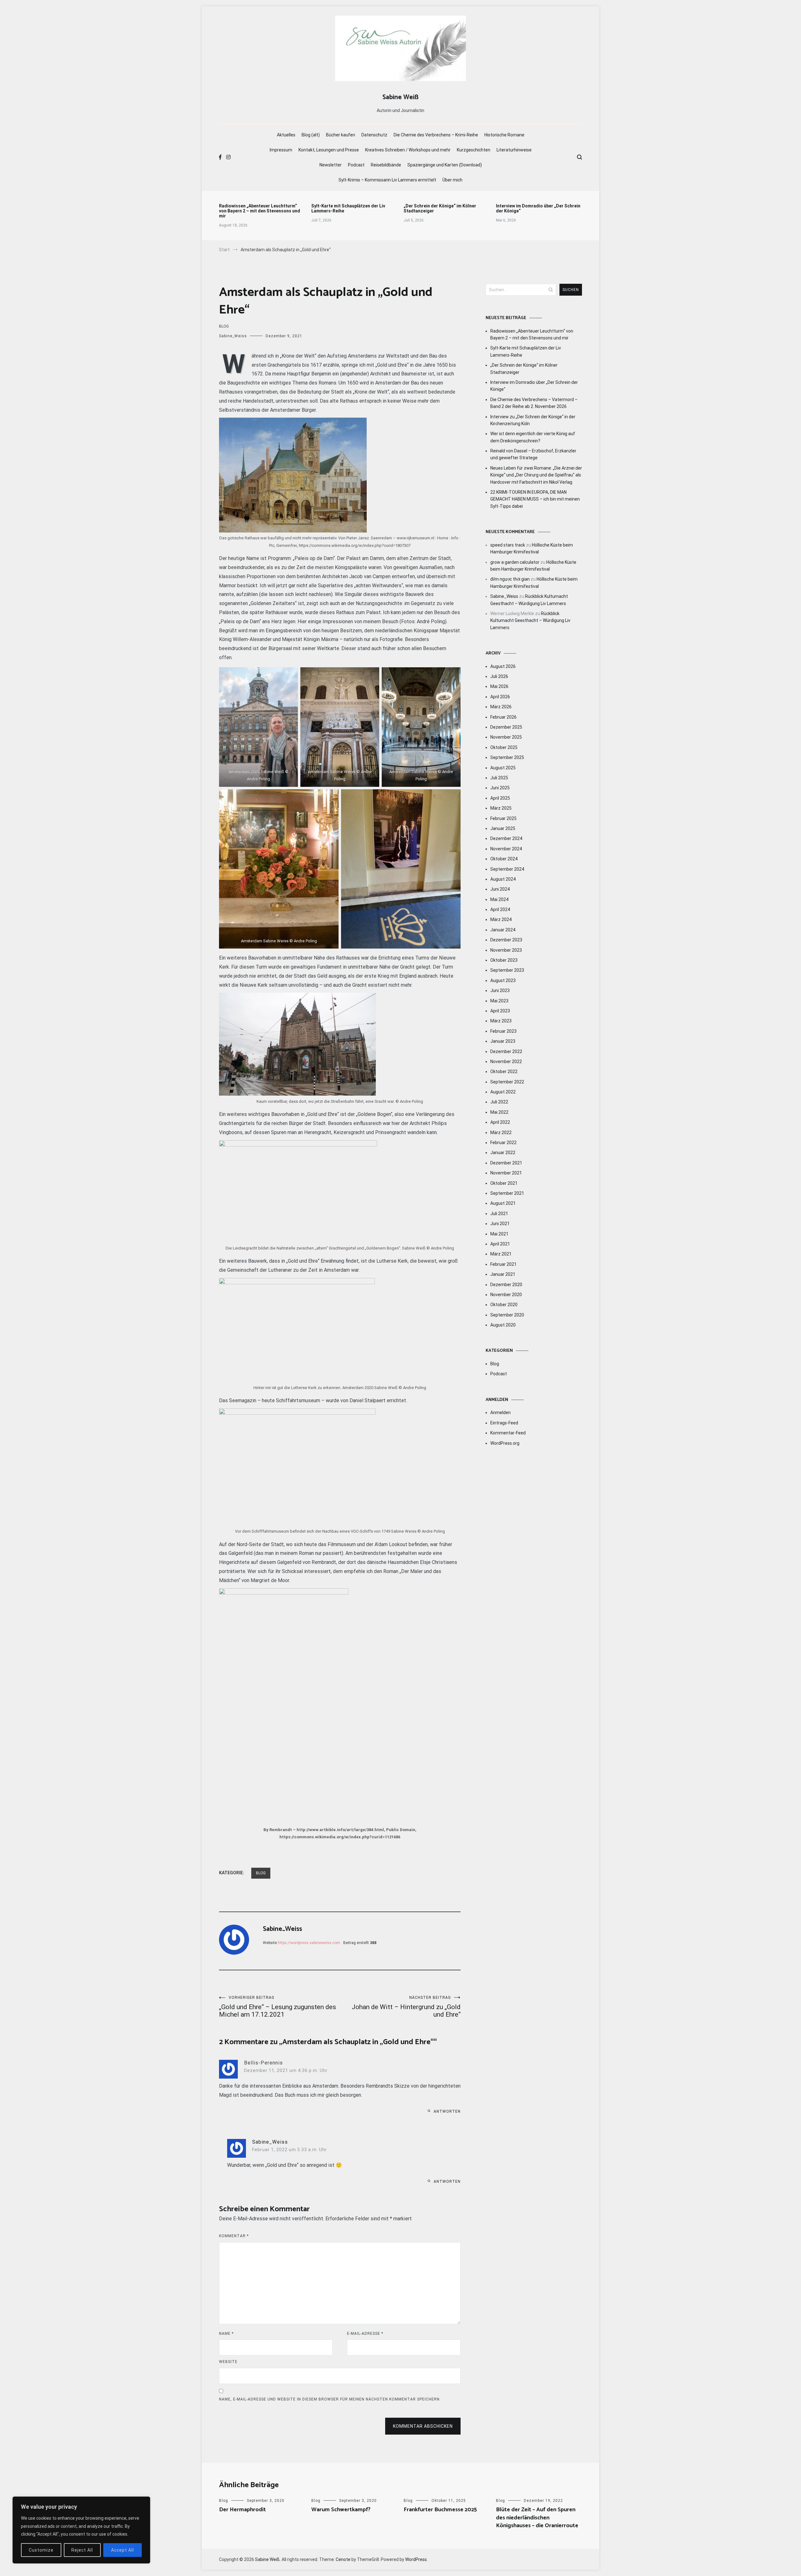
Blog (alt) (311, 135)
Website (228, 2362)
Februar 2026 (503, 717)
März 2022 (501, 1133)
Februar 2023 (503, 1031)
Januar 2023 (503, 1041)
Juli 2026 (499, 676)
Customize (41, 2550)
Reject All (82, 2550)
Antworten (447, 2111)
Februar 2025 (503, 818)
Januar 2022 (503, 1153)
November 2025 (506, 737)
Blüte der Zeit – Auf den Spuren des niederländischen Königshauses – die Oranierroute (537, 2517)
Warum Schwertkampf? (341, 2510)
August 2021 (503, 1203)
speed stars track (508, 545)
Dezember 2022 (506, 1051)
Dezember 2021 (506, 1163)
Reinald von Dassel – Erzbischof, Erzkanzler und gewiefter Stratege (533, 454)
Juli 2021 (499, 1214)
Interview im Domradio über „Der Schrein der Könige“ (538, 208)
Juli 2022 (499, 1102)
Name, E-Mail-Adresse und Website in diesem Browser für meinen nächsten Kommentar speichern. (330, 2399)
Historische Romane (504, 135)
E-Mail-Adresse (365, 2334)
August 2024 (503, 879)
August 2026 (503, 666)
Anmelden (500, 1413)
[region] (81, 2530)
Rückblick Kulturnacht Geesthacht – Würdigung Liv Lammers (530, 621)
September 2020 (507, 1315)
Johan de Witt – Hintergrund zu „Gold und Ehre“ (406, 2007)
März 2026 (501, 707)
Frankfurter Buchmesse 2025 (440, 2510)
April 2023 (500, 1011)
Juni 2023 (500, 990)
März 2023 (501, 1021)
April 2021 (500, 1244)
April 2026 (500, 697)
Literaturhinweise (514, 150)
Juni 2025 (500, 788)
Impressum (281, 150)
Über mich (452, 180)
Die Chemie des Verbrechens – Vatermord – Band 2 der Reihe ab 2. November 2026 (534, 403)
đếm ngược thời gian (510, 579)
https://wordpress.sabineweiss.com (309, 1943)
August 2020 (503, 1325)
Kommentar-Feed (508, 1433)
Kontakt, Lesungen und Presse (329, 150)
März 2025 (501, 808)
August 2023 (503, 980)
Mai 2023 (499, 1001)
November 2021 (506, 1173)
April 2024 (500, 909)
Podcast (356, 165)
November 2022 (506, 1061)
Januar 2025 (503, 828)
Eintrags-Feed (504, 1423)
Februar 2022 (503, 1143)
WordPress (416, 2559)
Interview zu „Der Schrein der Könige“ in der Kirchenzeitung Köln (533, 420)
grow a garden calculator (515, 562)
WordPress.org (505, 1443)
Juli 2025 (499, 778)
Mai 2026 (499, 686)
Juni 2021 (500, 1224)
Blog (224, 326)
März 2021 (501, 1254)
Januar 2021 (503, 1274)
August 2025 (503, 768)
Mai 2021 (499, 1234)
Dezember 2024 (506, 838)
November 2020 (506, 1295)
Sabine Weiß (400, 97)
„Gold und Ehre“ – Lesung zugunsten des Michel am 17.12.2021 (278, 2007)
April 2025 (500, 798)
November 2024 (506, 849)
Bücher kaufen (341, 135)
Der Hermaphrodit (242, 2510)
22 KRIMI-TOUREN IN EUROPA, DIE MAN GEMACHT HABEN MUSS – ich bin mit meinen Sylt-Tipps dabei (535, 499)
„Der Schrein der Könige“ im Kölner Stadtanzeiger (440, 208)
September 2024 (507, 869)
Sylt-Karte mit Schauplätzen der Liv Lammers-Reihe (348, 208)
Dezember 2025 (506, 727)
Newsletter (331, 165)
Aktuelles (286, 135)
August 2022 (503, 1092)
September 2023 (507, 970)
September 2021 (507, 1193)
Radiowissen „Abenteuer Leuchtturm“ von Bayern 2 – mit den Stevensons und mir (260, 211)
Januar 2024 (503, 930)
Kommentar (234, 2236)
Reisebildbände (386, 165)
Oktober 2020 (504, 1305)
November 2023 (506, 950)
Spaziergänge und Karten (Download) (445, 165)
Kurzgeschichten (474, 150)
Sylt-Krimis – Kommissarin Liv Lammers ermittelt (387, 180)
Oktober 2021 (504, 1183)
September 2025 (507, 757)
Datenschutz (374, 135)
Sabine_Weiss (233, 336)
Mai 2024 (499, 899)
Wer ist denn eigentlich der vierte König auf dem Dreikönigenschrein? (533, 437)
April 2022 (500, 1122)
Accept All (122, 2550)
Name (226, 2334)
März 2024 (501, 919)
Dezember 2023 (506, 940)
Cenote (343, 2559)
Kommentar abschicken (423, 2426)
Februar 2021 (503, 1264)
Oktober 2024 (504, 859)
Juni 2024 (500, 889)
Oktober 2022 (504, 1072)
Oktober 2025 (504, 747)
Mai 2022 (499, 1112)
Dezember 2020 (506, 1285)
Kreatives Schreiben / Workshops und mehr (408, 150)
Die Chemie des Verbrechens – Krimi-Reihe (436, 135)
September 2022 (507, 1082)
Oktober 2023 (504, 960)
